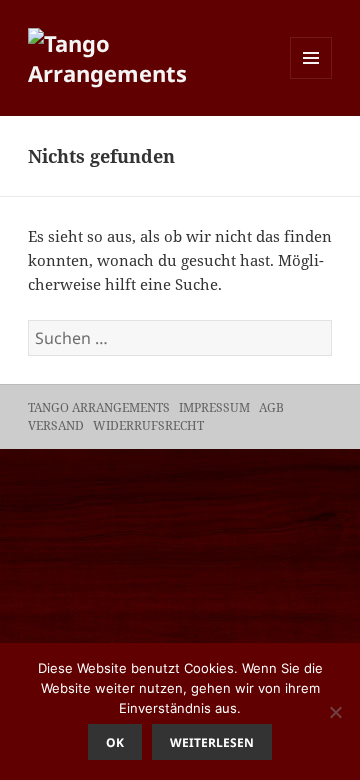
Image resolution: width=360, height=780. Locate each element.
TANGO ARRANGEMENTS (99, 407)
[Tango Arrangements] (150, 55)
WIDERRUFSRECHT (150, 425)
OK (115, 742)
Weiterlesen (212, 742)
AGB (273, 407)
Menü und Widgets (311, 78)
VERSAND (57, 425)
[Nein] (335, 712)
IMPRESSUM (216, 407)
